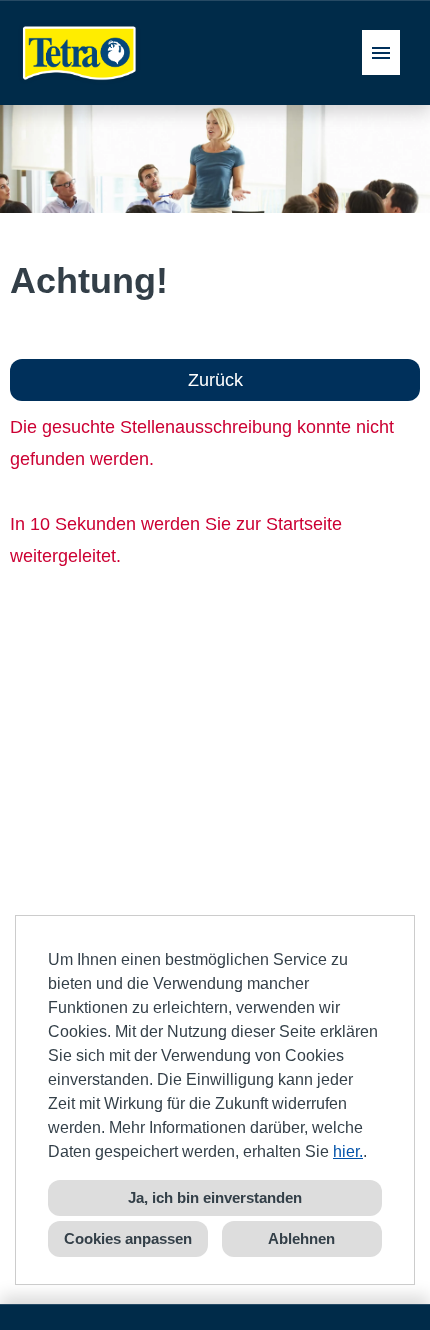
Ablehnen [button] (301, 1238)
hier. (348, 1151)
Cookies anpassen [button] (128, 1238)
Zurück (215, 380)
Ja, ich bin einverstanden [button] (215, 1197)
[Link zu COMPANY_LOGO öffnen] (80, 52)
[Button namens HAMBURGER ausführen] (381, 52)
